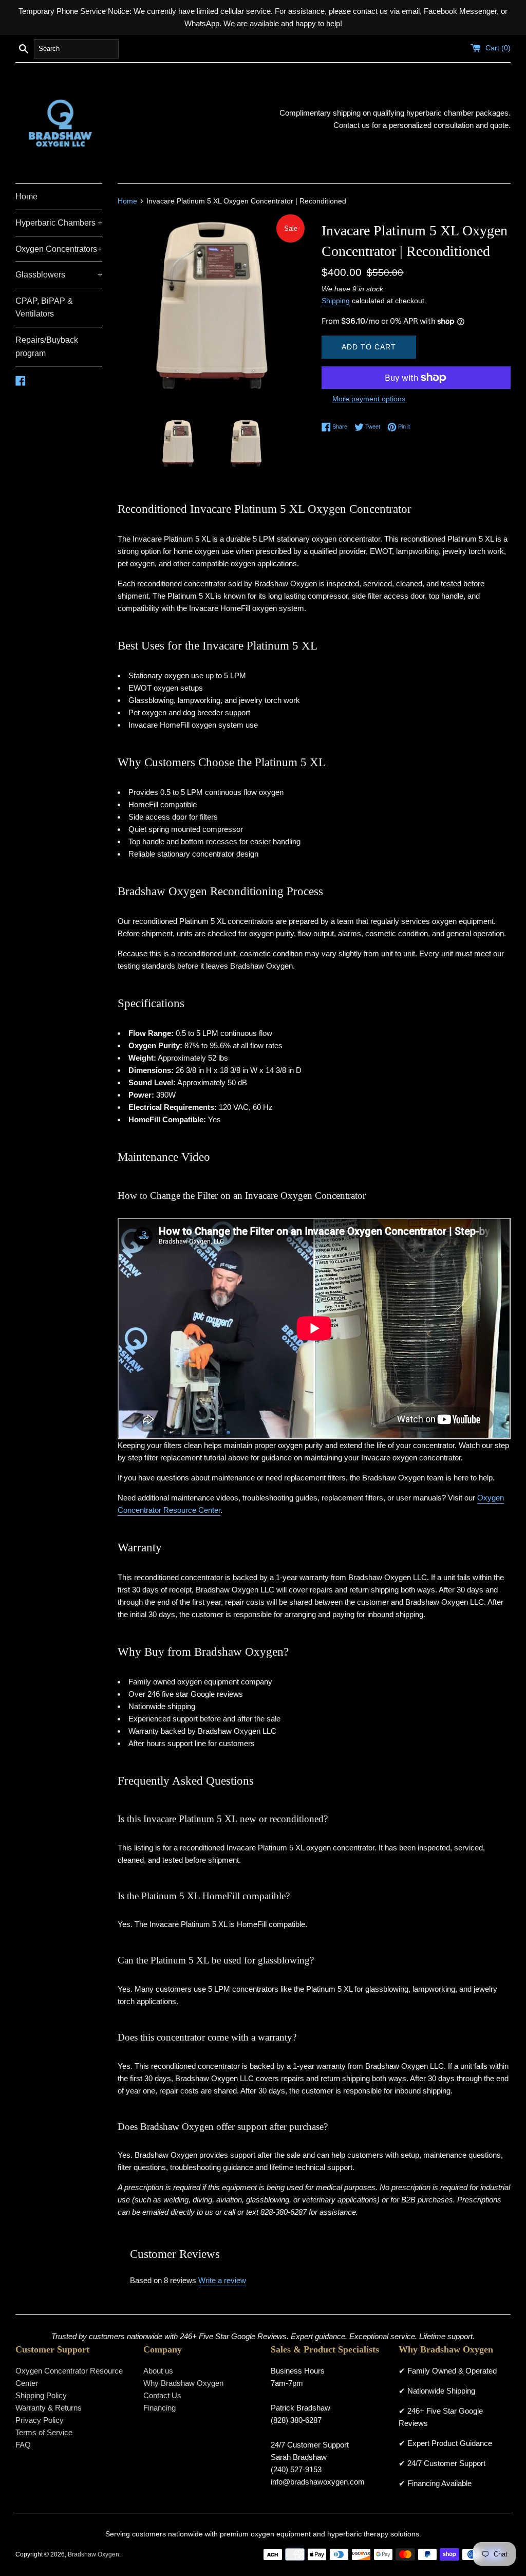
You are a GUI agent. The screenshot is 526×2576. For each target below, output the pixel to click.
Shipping (336, 301)
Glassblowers (59, 275)
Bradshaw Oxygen (93, 2554)
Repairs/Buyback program (47, 347)
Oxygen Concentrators (59, 249)
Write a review (222, 2280)
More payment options (369, 399)
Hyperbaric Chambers (59, 223)
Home (26, 197)
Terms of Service (44, 2432)
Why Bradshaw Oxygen (183, 2383)
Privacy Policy (40, 2420)
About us (158, 2371)
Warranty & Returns (49, 2408)
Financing (159, 2408)
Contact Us (162, 2395)
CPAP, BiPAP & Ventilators (44, 308)
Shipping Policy (41, 2395)
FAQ (23, 2445)
